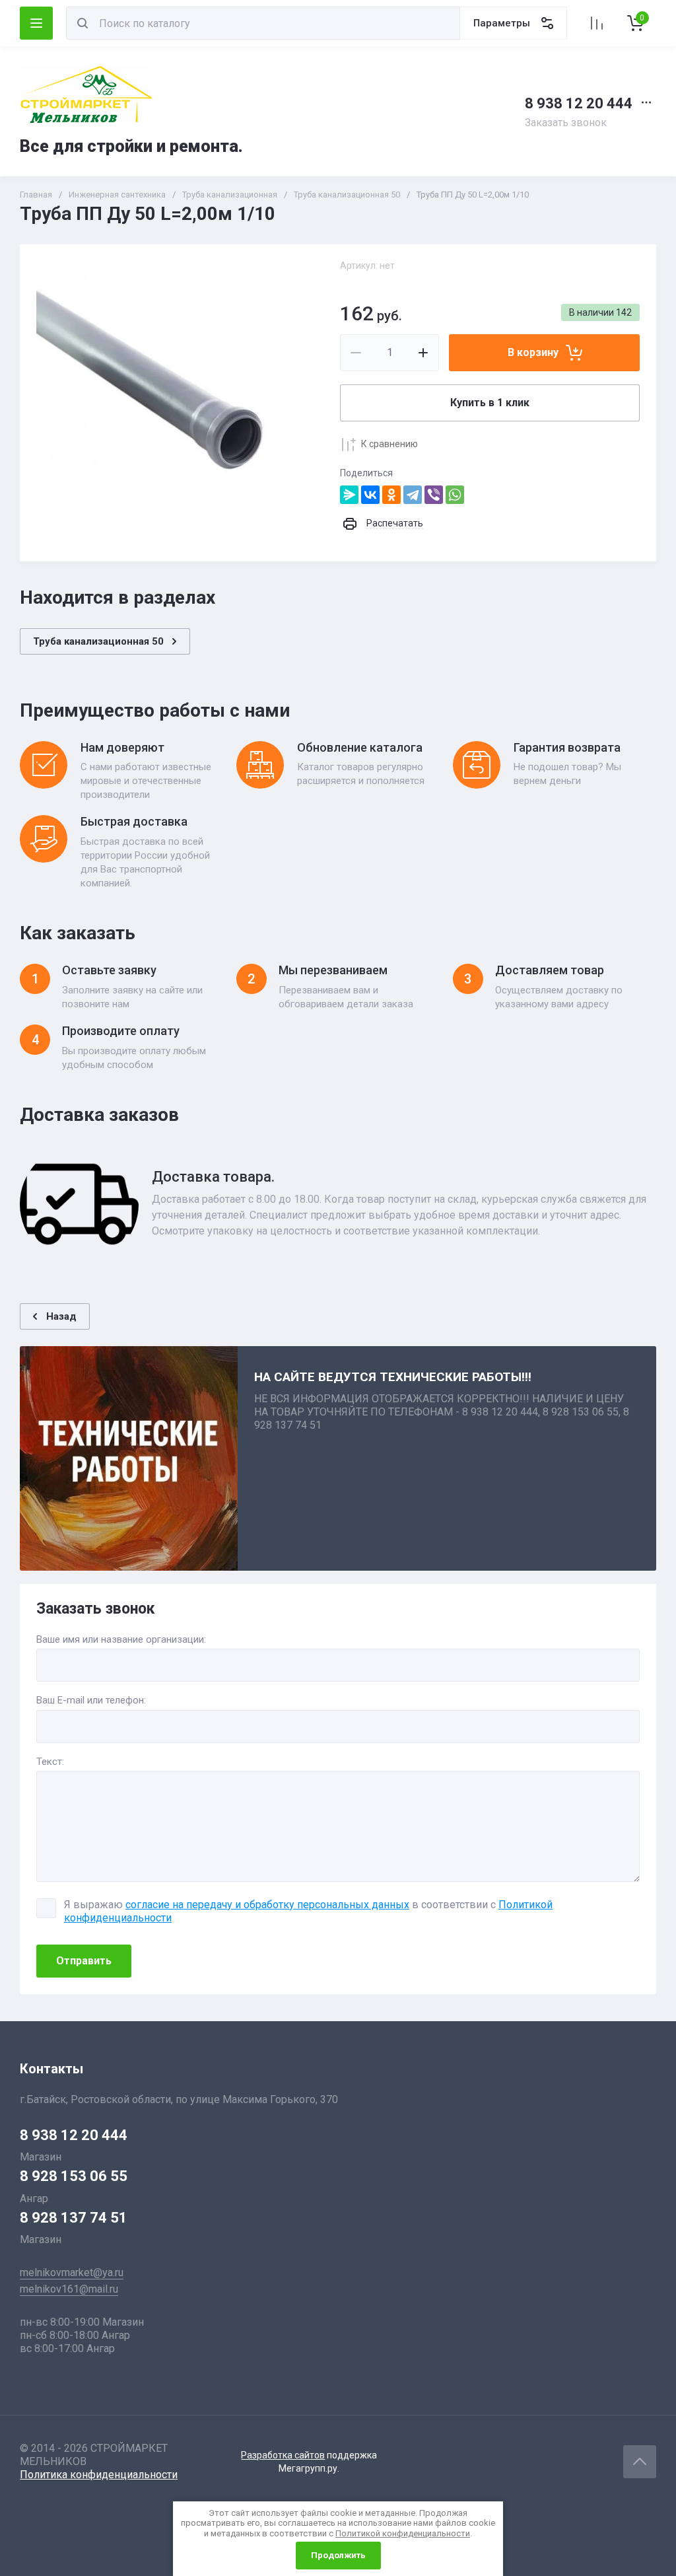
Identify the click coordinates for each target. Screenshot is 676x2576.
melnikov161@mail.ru (69, 2289)
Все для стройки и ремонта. (131, 146)
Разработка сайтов (283, 2455)
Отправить (84, 1961)
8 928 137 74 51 (74, 2218)
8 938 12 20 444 (579, 103)
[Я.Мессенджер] (349, 495)
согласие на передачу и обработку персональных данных (267, 1905)
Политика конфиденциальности (99, 2475)
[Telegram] (413, 495)
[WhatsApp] (455, 495)
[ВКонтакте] (370, 495)
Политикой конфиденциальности (403, 2533)
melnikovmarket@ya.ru (72, 2272)
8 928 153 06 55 (74, 2176)
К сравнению (389, 444)
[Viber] (434, 495)
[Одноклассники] (391, 495)
